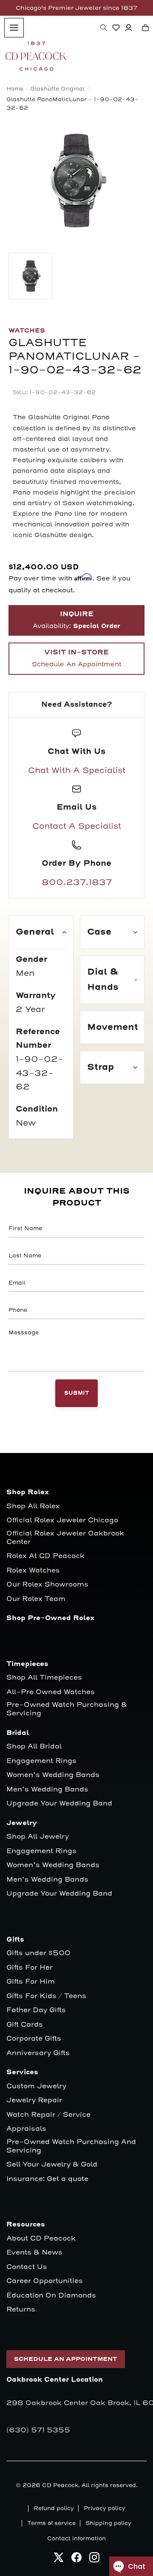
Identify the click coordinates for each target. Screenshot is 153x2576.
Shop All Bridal (34, 1747)
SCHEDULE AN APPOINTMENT (66, 2359)
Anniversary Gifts (38, 2053)
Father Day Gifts (36, 2010)
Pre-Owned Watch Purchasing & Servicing (67, 1709)
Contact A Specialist (77, 826)
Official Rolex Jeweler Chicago (62, 1520)
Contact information (76, 2539)
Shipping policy (108, 2523)
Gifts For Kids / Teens (46, 1996)
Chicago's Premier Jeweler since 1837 (76, 8)
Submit (77, 1393)
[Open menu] (14, 28)
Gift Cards (25, 2025)
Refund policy (54, 2508)
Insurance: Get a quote (47, 2179)
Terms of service (51, 2523)
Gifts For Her (30, 1968)
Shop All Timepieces (44, 1678)
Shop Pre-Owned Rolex (50, 1618)
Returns (21, 2310)
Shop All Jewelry (38, 1837)
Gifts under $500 (38, 1953)
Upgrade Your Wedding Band (59, 1804)
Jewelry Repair (34, 2100)
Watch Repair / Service (48, 2115)
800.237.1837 (77, 882)
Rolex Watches (33, 1571)
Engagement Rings (41, 1761)
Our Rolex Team (36, 1599)
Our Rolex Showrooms (47, 1585)
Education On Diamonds (51, 2296)
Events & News (34, 2253)
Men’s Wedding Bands (47, 1790)
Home (15, 89)
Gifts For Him (31, 1982)
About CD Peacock (41, 2239)
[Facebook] (76, 2560)
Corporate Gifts (34, 2039)
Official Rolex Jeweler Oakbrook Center (65, 1538)
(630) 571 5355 (38, 2430)
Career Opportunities (45, 2281)
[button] (104, 28)
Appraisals (26, 2129)
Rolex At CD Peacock (45, 1556)
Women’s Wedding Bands (53, 1775)
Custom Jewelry (36, 2086)
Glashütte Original (57, 89)
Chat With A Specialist (77, 771)
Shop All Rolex (33, 1506)
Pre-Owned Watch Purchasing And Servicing (71, 2146)
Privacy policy (105, 2508)
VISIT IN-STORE (76, 658)
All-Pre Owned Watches (51, 1692)
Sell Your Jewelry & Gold (52, 2165)
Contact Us (27, 2267)
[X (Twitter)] (59, 2560)
